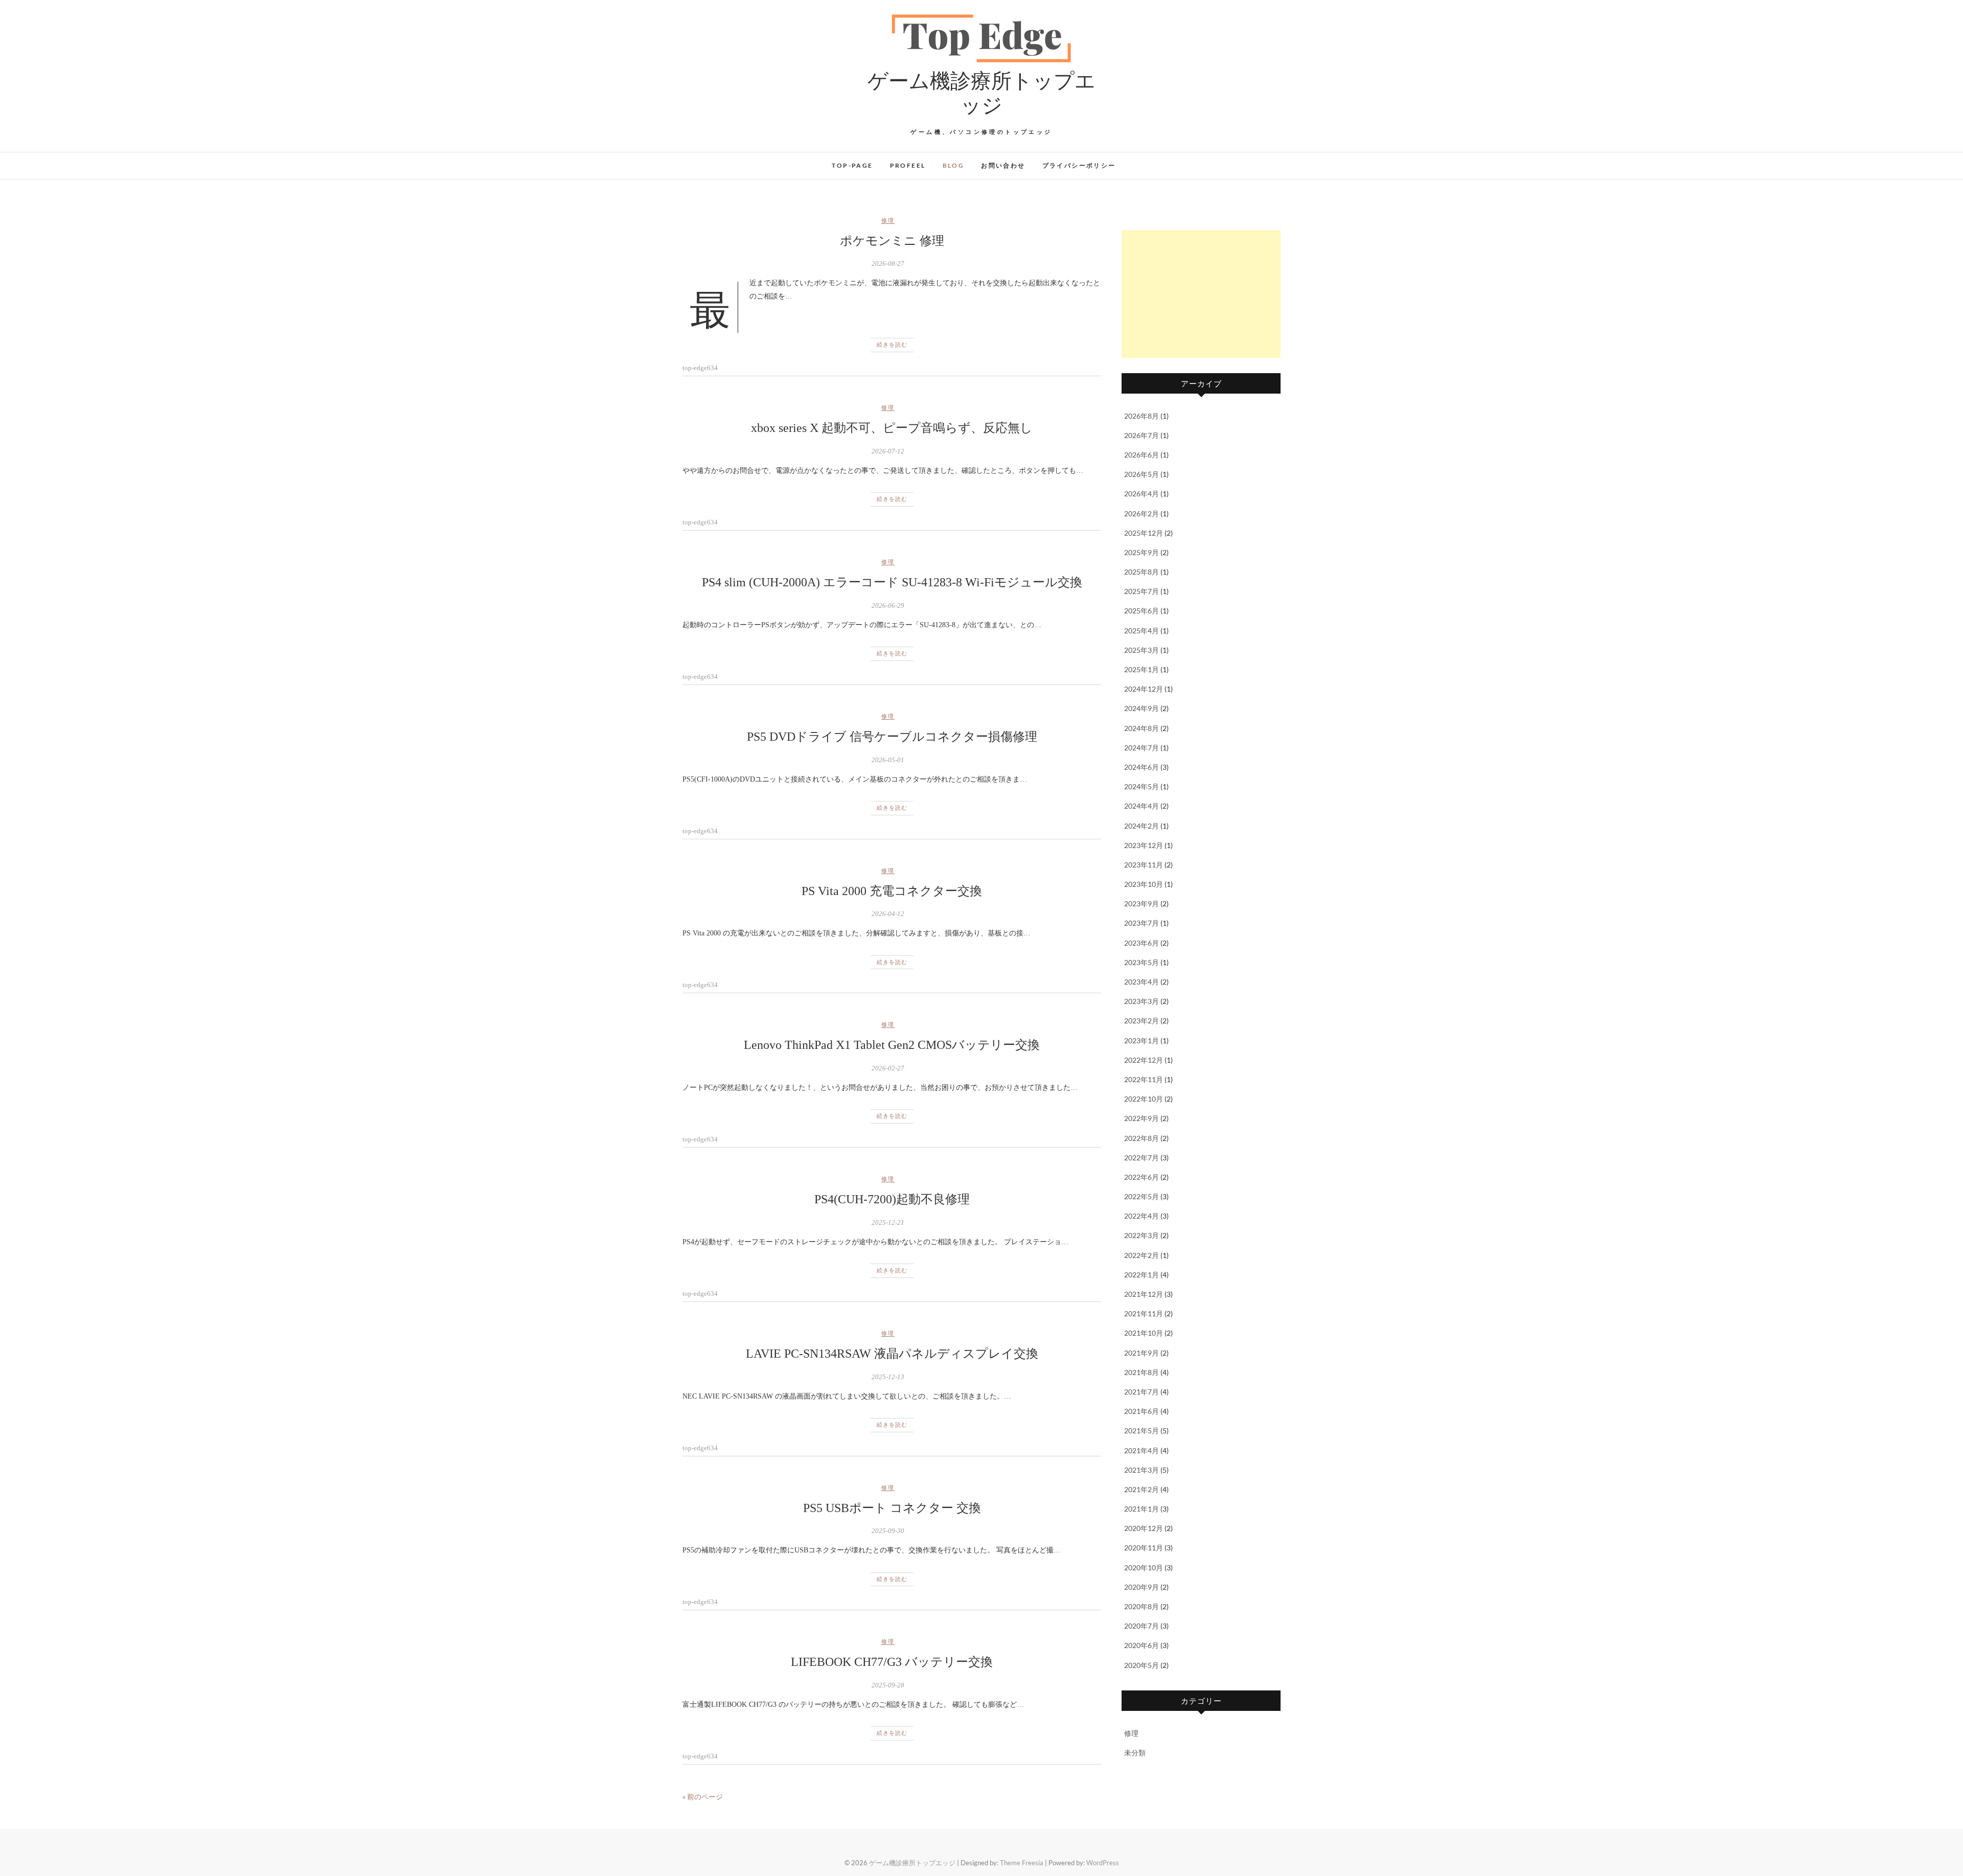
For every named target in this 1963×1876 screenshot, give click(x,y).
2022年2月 (1142, 1255)
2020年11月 (1144, 1548)
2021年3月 (1142, 1470)
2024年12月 (1144, 689)
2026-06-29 (888, 605)
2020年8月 (1142, 1606)
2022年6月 (1142, 1177)
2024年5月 (1142, 786)
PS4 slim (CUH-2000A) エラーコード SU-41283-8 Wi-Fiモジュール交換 (892, 582)
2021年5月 (1142, 1431)
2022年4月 (1142, 1216)
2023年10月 (1144, 884)
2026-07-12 (888, 451)
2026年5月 (1142, 474)
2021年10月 (1144, 1333)
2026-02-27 (888, 1068)
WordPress (1103, 1863)
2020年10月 (1144, 1568)
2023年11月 (1144, 865)
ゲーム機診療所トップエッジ (981, 92)
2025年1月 (1142, 669)
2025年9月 (1142, 552)
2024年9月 (1142, 708)
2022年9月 (1142, 1118)
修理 (888, 220)
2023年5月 (1142, 962)
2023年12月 (1144, 845)
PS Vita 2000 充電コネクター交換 (892, 891)
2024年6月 (1142, 767)
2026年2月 (1142, 513)
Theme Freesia (1022, 1863)
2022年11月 (1144, 1079)
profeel (908, 165)
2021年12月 (1144, 1294)
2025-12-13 (888, 1377)
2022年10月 (1144, 1099)
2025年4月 (1142, 631)
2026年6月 (1142, 455)
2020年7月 (1142, 1626)
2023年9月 (1142, 903)
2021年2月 (1142, 1489)
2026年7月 (1142, 435)
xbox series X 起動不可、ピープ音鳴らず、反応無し (892, 428)
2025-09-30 (888, 1531)
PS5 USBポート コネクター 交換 (892, 1508)
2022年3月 (1142, 1235)
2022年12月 (1144, 1060)
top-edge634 (700, 368)
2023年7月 (1142, 923)
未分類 (1135, 1753)
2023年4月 (1142, 982)
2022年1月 (1142, 1275)
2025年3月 (1142, 650)
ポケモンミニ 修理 (892, 241)
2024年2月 (1142, 826)
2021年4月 (1142, 1450)
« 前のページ (703, 1797)
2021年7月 (1142, 1392)
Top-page (852, 165)
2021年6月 (1142, 1411)
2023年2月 (1142, 1021)
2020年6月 (1142, 1645)
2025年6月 (1142, 611)
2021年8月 (1142, 1372)
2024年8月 (1142, 728)
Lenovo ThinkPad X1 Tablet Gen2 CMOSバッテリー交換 (892, 1045)
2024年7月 (1142, 748)
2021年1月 (1142, 1509)
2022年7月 (1142, 1158)
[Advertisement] (1201, 294)
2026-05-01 (888, 760)
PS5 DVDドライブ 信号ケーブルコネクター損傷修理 (892, 737)
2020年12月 (1144, 1528)
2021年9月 (1142, 1353)
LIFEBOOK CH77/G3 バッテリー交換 (892, 1662)
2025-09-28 (888, 1685)
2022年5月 (1142, 1196)
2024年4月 (1142, 806)
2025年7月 (1142, 591)
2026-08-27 (888, 264)
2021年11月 (1144, 1313)
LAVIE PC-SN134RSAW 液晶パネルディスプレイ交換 (892, 1354)
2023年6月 (1142, 943)
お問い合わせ (1003, 165)
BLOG (954, 165)
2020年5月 (1142, 1665)
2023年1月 (1142, 1040)
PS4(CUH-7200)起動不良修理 (892, 1199)
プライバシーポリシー (1079, 165)
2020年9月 (1142, 1587)
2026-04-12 (888, 914)
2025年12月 (1144, 533)
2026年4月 (1142, 494)
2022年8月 (1142, 1138)
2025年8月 (1142, 572)
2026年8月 (1142, 416)
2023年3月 (1142, 1001)
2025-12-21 (888, 1222)
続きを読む (892, 345)
